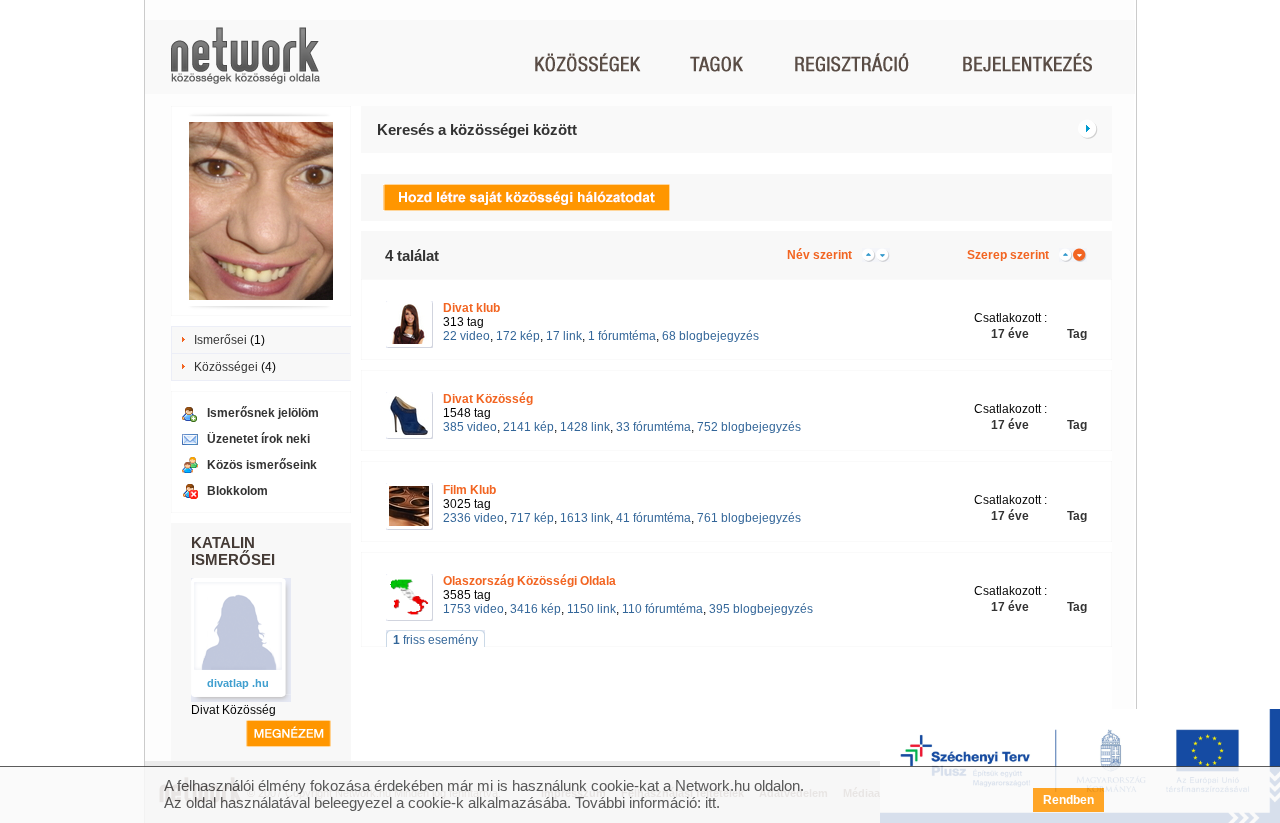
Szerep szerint (1008, 255)
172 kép (518, 336)
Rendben (1068, 800)
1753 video (473, 609)
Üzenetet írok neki (258, 439)
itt (710, 802)
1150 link (591, 609)
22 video (466, 336)
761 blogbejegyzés (749, 518)
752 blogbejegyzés (749, 427)
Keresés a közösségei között (477, 129)
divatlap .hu (238, 683)
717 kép (532, 518)
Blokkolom (237, 491)
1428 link (585, 427)
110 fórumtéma (662, 609)
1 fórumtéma (622, 336)
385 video (470, 427)
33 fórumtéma (653, 427)
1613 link (585, 518)
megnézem (288, 733)
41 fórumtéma (653, 518)
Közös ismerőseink (262, 465)
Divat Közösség (233, 710)
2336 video (473, 518)
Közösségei (226, 367)
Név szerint (819, 255)
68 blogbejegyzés (710, 336)
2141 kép (528, 427)
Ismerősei (220, 340)
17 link (564, 336)
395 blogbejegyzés (761, 609)
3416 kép (535, 609)
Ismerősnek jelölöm (263, 413)
